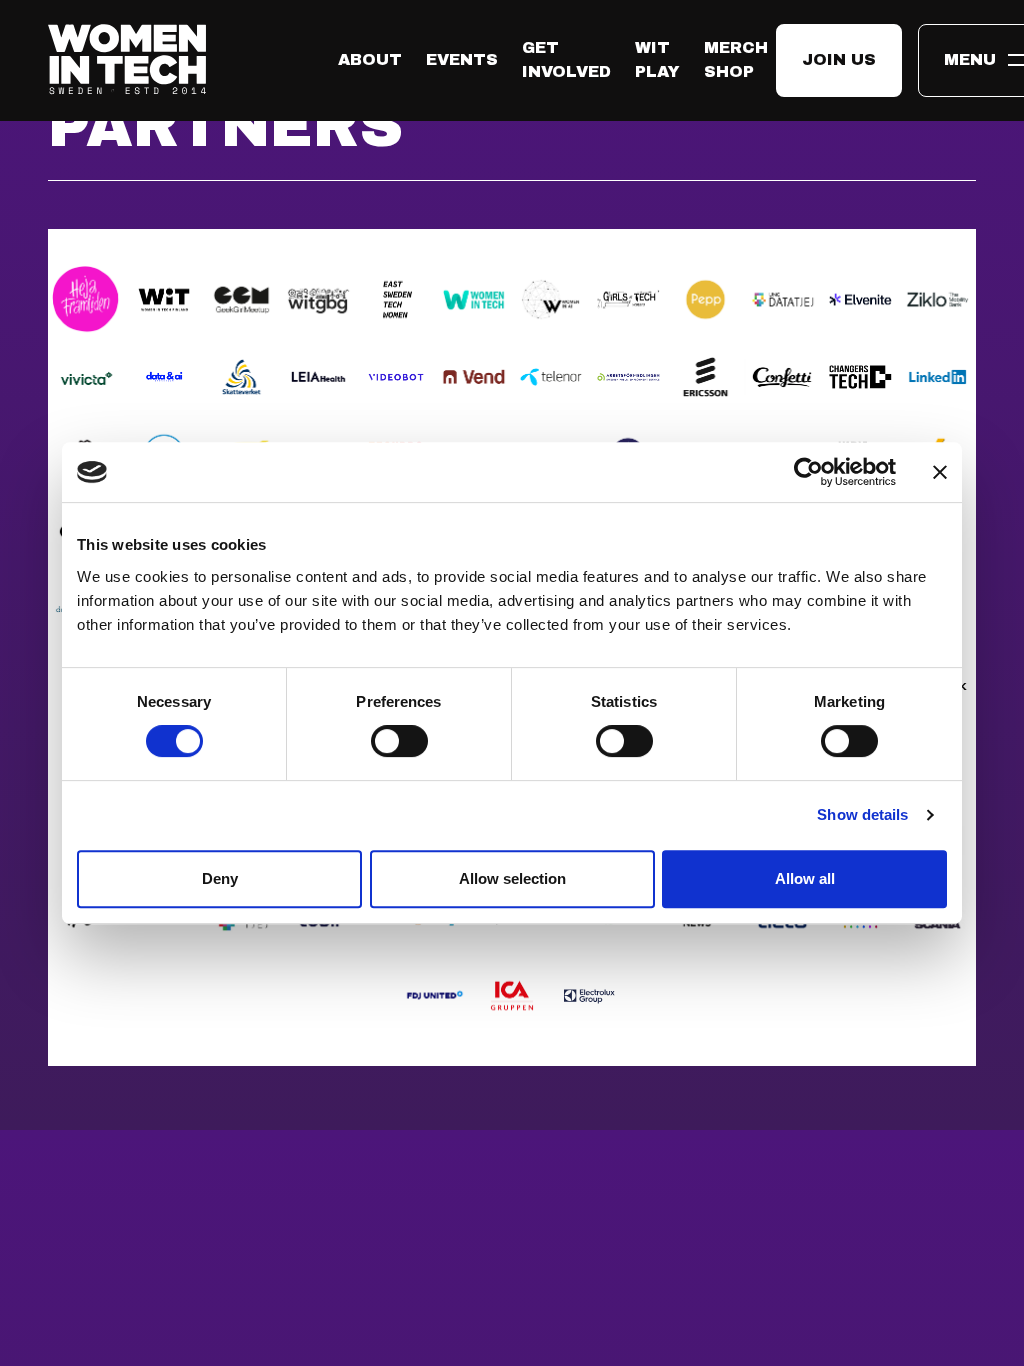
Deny (220, 878)
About (370, 59)
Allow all (805, 878)
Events (462, 59)
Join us (839, 59)
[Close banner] (940, 472)
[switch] (399, 741)
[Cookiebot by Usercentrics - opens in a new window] (808, 472)
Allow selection (512, 878)
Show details (862, 814)
